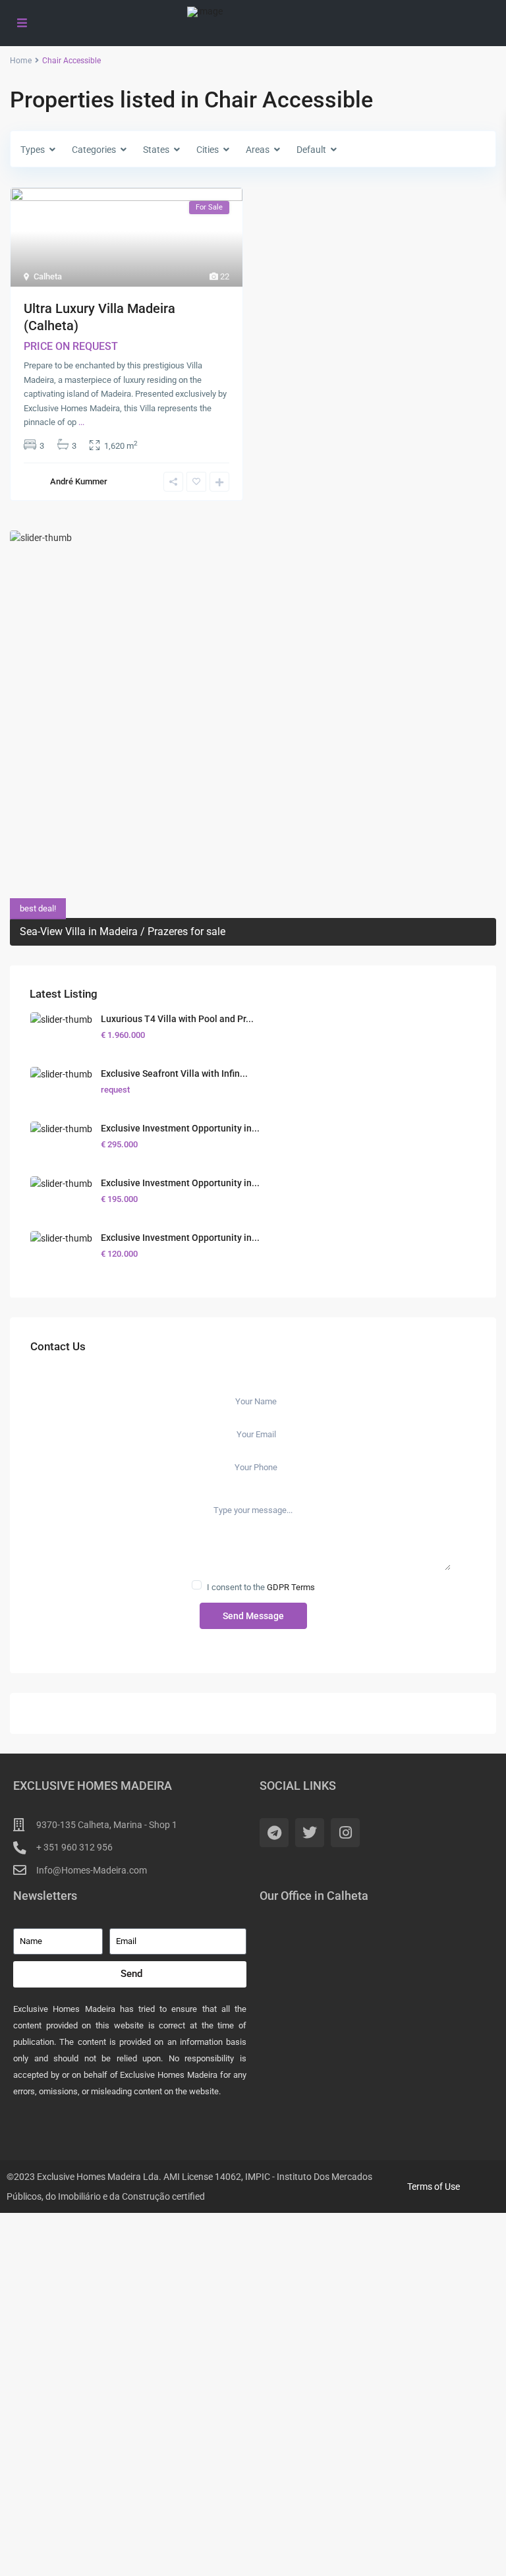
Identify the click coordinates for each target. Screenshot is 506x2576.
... (81, 422)
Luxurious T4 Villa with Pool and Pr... (177, 1019)
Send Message (253, 1616)
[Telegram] (274, 1833)
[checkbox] (197, 1585)
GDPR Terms (291, 1587)
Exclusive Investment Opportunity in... (180, 1128)
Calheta (48, 276)
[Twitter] (310, 1833)
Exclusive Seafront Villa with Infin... (174, 1073)
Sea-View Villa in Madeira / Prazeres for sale (123, 931)
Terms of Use (434, 2187)
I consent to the (261, 1587)
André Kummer (79, 481)
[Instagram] (345, 1833)
